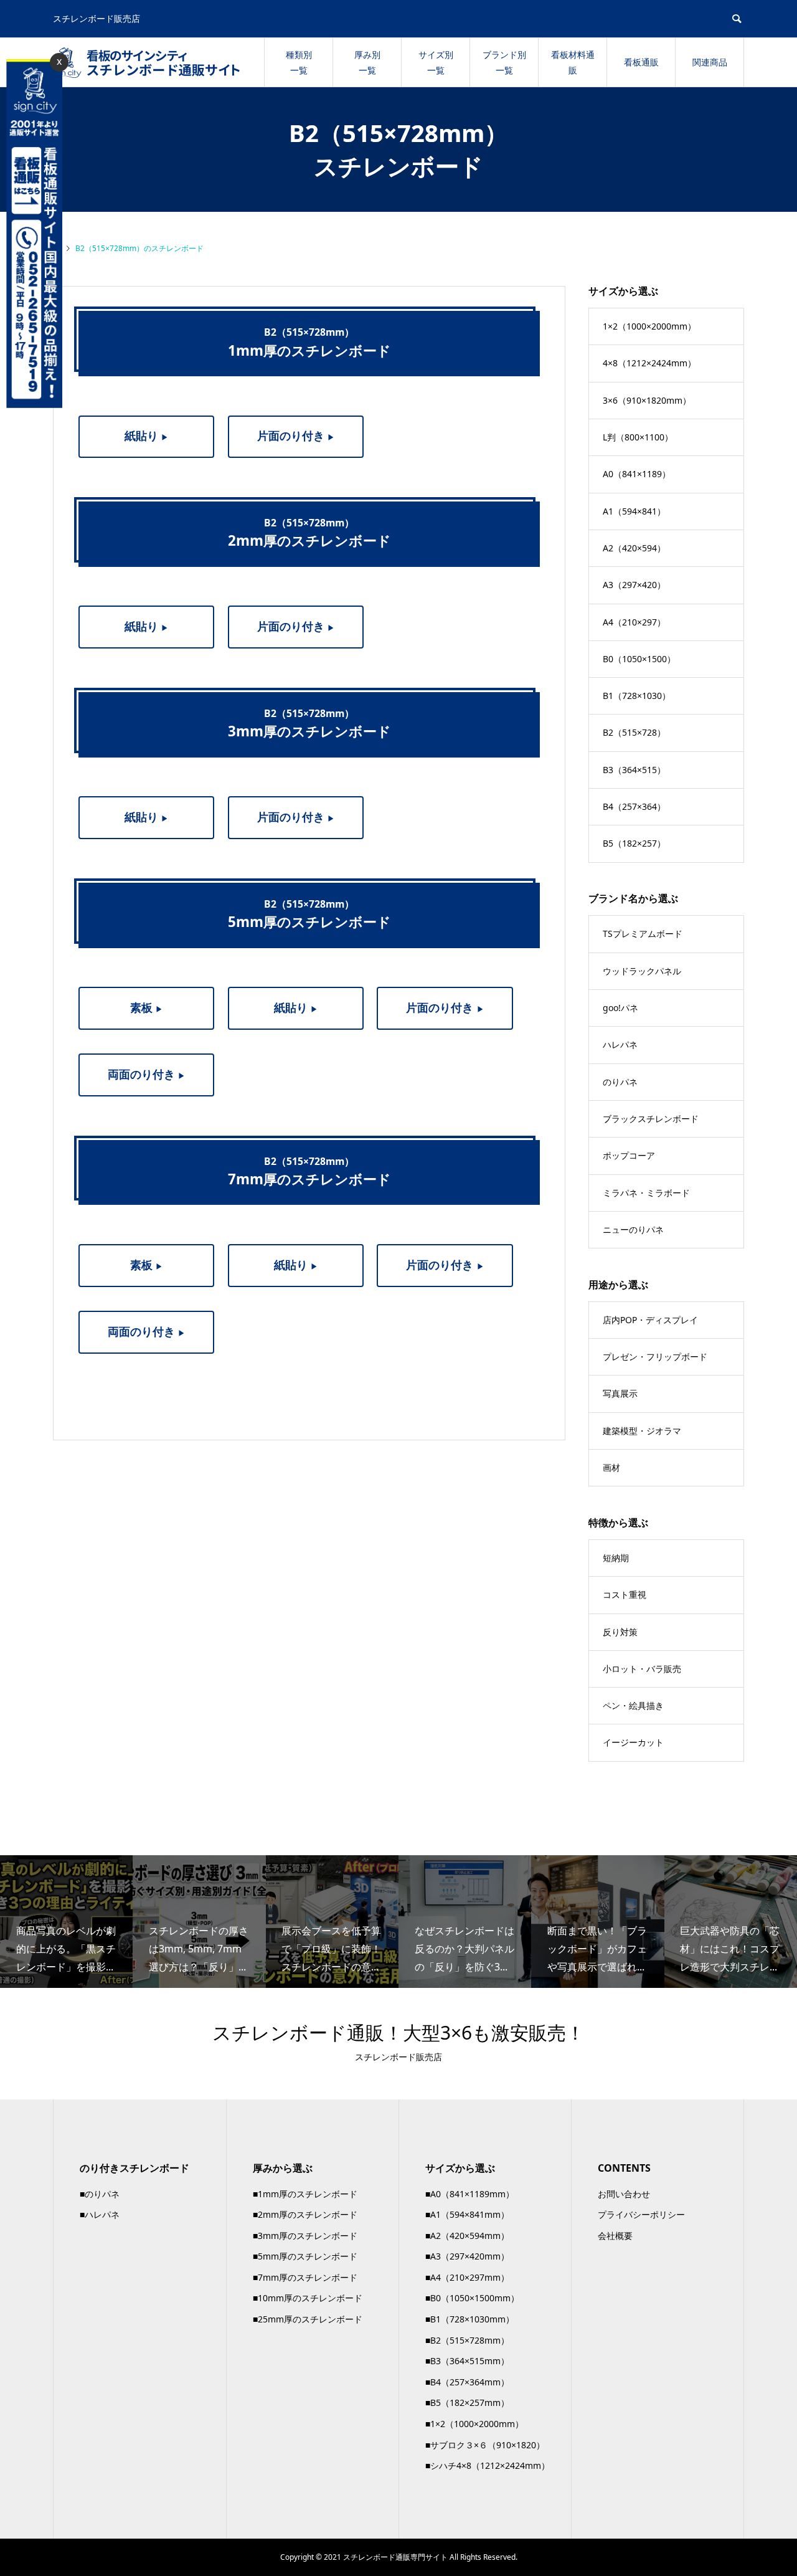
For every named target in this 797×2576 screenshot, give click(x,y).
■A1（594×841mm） (467, 2214)
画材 (611, 1467)
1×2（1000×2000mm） (649, 326)
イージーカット (633, 1742)
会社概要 (615, 2236)
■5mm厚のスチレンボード (305, 2256)
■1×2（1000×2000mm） (474, 2424)
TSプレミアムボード (643, 934)
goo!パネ (620, 1008)
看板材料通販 (573, 62)
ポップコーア (629, 1155)
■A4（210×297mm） (467, 2277)
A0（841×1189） (637, 474)
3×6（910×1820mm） (647, 400)
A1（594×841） (634, 511)
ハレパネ (620, 1044)
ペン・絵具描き (633, 1705)
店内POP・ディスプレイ (650, 1320)
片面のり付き (296, 435)
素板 (147, 1007)
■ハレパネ (100, 2214)
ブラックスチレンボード (651, 1119)
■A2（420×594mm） (467, 2236)
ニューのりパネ (633, 1229)
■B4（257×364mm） (467, 2382)
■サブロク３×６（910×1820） (485, 2445)
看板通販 (641, 62)
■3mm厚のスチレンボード (305, 2236)
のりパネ (620, 1082)
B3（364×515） (634, 770)
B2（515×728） (634, 732)
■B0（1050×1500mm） (472, 2298)
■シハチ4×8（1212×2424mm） (488, 2465)
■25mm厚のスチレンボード (308, 2319)
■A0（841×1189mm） (470, 2194)
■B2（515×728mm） (467, 2340)
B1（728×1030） (637, 696)
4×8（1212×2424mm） (649, 363)
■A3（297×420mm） (467, 2256)
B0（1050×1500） (639, 659)
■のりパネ (100, 2194)
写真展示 (620, 1393)
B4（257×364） (634, 806)
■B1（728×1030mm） (470, 2319)
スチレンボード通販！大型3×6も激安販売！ (398, 2032)
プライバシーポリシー (641, 2214)
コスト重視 (625, 1595)
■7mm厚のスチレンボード (305, 2277)
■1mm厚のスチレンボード (305, 2194)
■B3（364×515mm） (467, 2361)
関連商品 (710, 62)
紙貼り (147, 435)
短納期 (616, 1558)
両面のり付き (147, 1074)
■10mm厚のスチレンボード (308, 2298)
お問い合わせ (624, 2194)
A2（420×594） (634, 548)
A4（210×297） (634, 622)
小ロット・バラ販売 (642, 1669)
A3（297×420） (634, 585)
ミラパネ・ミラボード (646, 1193)
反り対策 (620, 1632)
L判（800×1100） (638, 437)
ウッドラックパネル (642, 971)
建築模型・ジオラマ (642, 1431)
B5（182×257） (634, 843)
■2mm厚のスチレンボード (305, 2214)
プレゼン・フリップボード (655, 1357)
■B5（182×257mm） (467, 2403)
